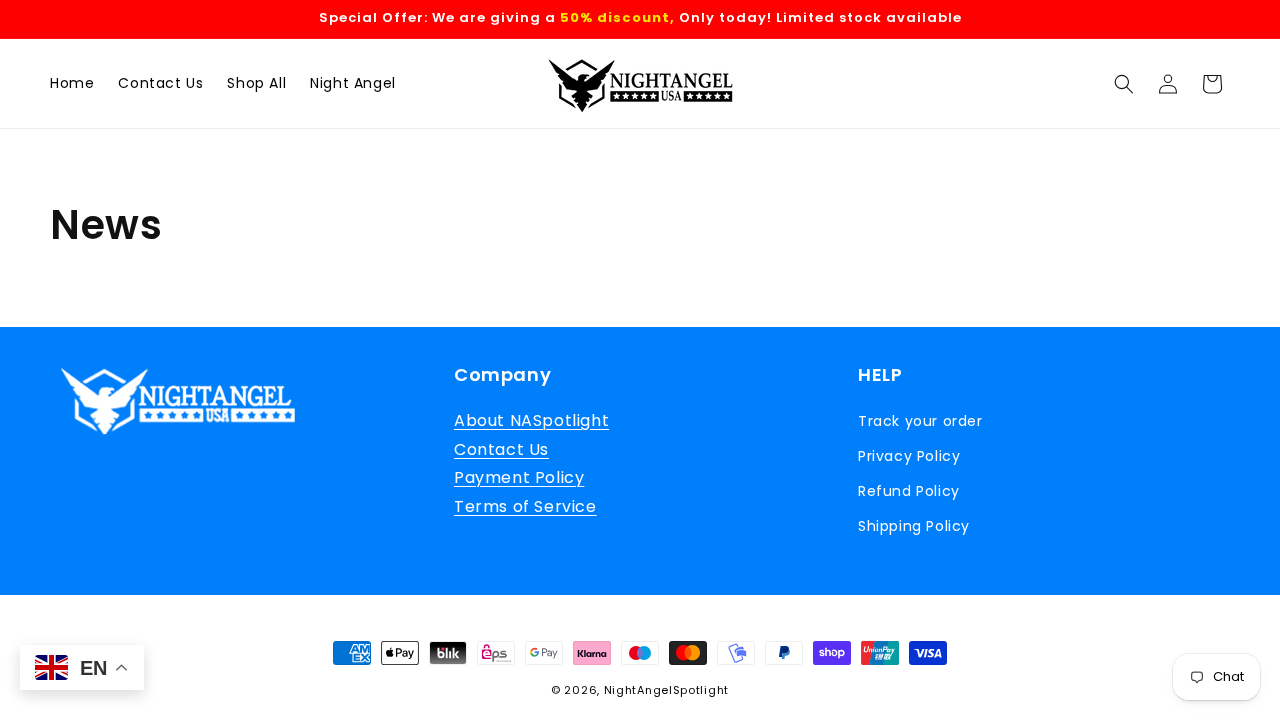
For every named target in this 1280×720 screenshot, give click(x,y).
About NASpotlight (531, 420)
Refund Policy (909, 491)
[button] (1124, 84)
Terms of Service (525, 506)
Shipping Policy (914, 526)
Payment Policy (519, 477)
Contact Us (501, 449)
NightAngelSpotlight (666, 690)
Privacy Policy (909, 456)
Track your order (920, 421)
